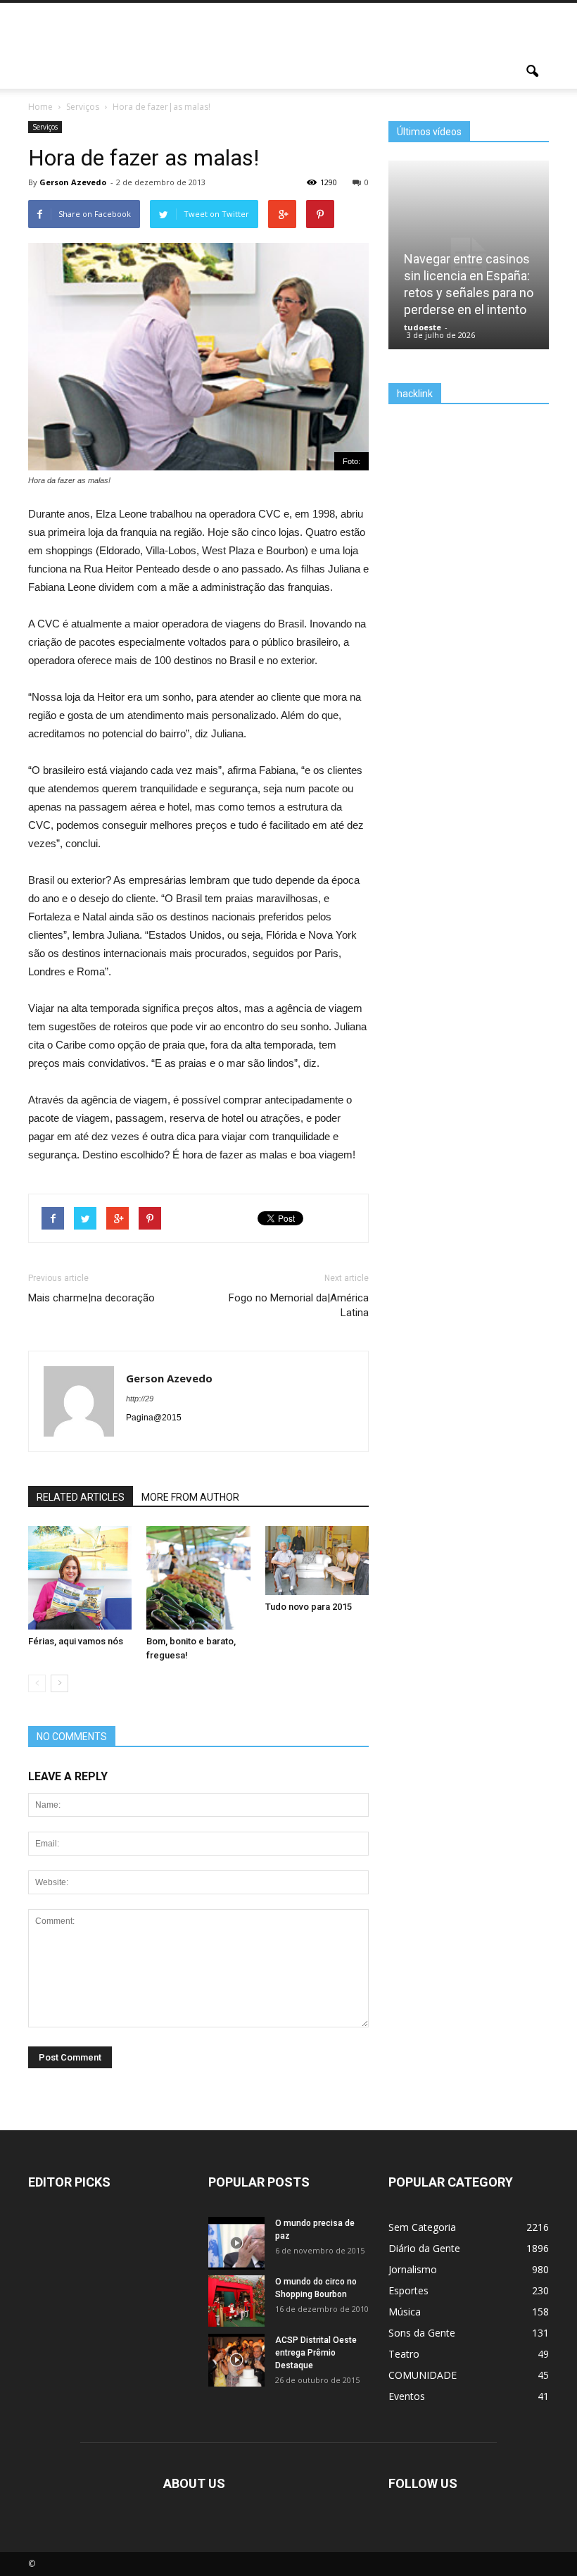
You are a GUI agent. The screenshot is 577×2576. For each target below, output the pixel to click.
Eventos (407, 2396)
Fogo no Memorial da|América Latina (299, 1305)
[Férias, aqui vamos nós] (80, 1604)
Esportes (408, 2290)
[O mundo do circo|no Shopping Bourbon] (236, 2301)
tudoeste (423, 327)
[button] (532, 72)
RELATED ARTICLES (81, 1497)
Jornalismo (413, 2269)
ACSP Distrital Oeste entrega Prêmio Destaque (316, 2353)
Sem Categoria (422, 2227)
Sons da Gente (422, 2333)
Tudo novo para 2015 (309, 1607)
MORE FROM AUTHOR (190, 1497)
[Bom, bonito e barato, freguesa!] (198, 1604)
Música (405, 2312)
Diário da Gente (424, 2248)
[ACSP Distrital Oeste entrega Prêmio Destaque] (236, 2363)
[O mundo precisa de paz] (236, 2246)
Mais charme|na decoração (91, 1298)
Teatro (404, 2354)
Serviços (45, 127)
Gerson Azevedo (73, 182)
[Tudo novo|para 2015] (317, 1561)
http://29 (140, 1399)
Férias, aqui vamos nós (76, 1641)
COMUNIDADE (423, 2375)
